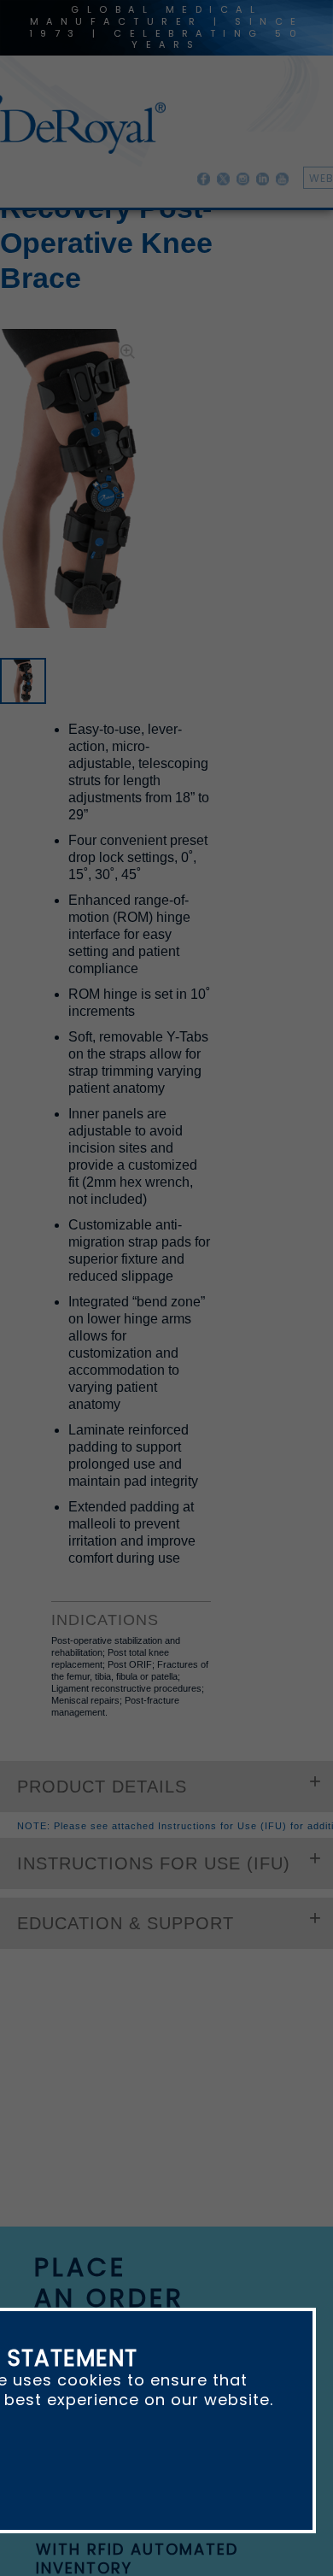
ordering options (123, 1608)
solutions (199, 1844)
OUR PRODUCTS (46, 237)
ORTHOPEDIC (146, 237)
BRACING (228, 237)
